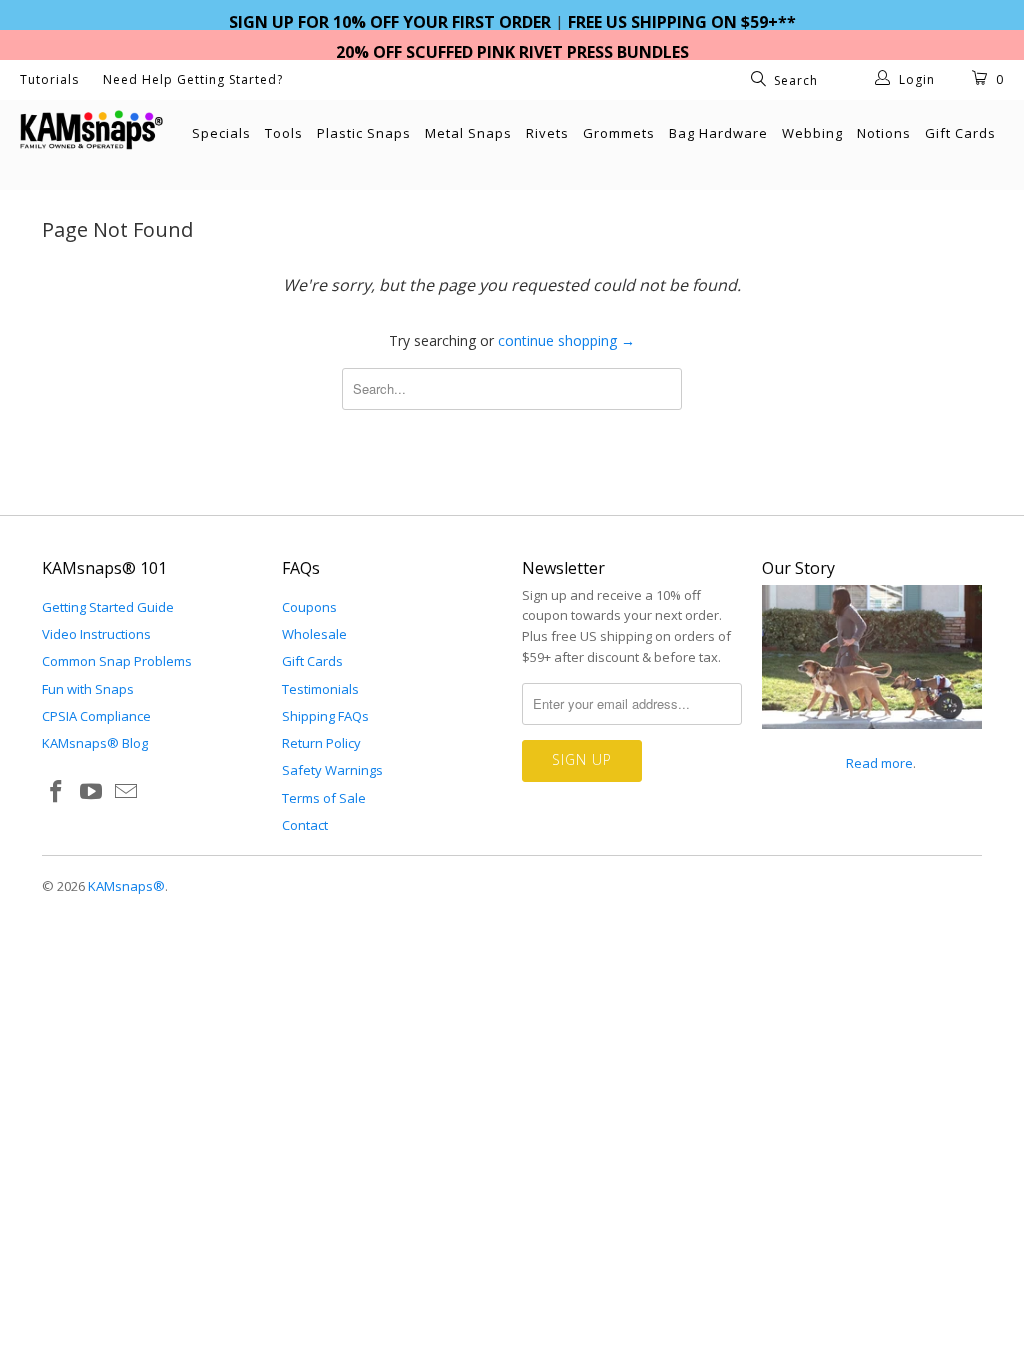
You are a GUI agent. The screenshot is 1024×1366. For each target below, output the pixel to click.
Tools (284, 133)
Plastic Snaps (364, 133)
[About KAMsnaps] (872, 740)
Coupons (309, 607)
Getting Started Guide (108, 607)
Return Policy (321, 743)
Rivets (547, 133)
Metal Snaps (468, 133)
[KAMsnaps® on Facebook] (57, 792)
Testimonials (320, 689)
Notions (884, 133)
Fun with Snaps (88, 689)
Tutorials (49, 79)
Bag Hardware (718, 133)
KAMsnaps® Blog (95, 743)
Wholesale (314, 634)
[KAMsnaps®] (92, 130)
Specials (221, 133)
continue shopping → (566, 340)
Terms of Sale (324, 798)
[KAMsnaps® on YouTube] (92, 792)
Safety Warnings (332, 770)
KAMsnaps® (126, 886)
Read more (870, 763)
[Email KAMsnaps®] (126, 792)
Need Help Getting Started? (193, 79)
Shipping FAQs (325, 716)
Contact (305, 825)
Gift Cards (960, 133)
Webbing (812, 133)
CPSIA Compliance (96, 716)
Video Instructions (96, 634)
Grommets (619, 133)
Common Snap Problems (117, 661)
